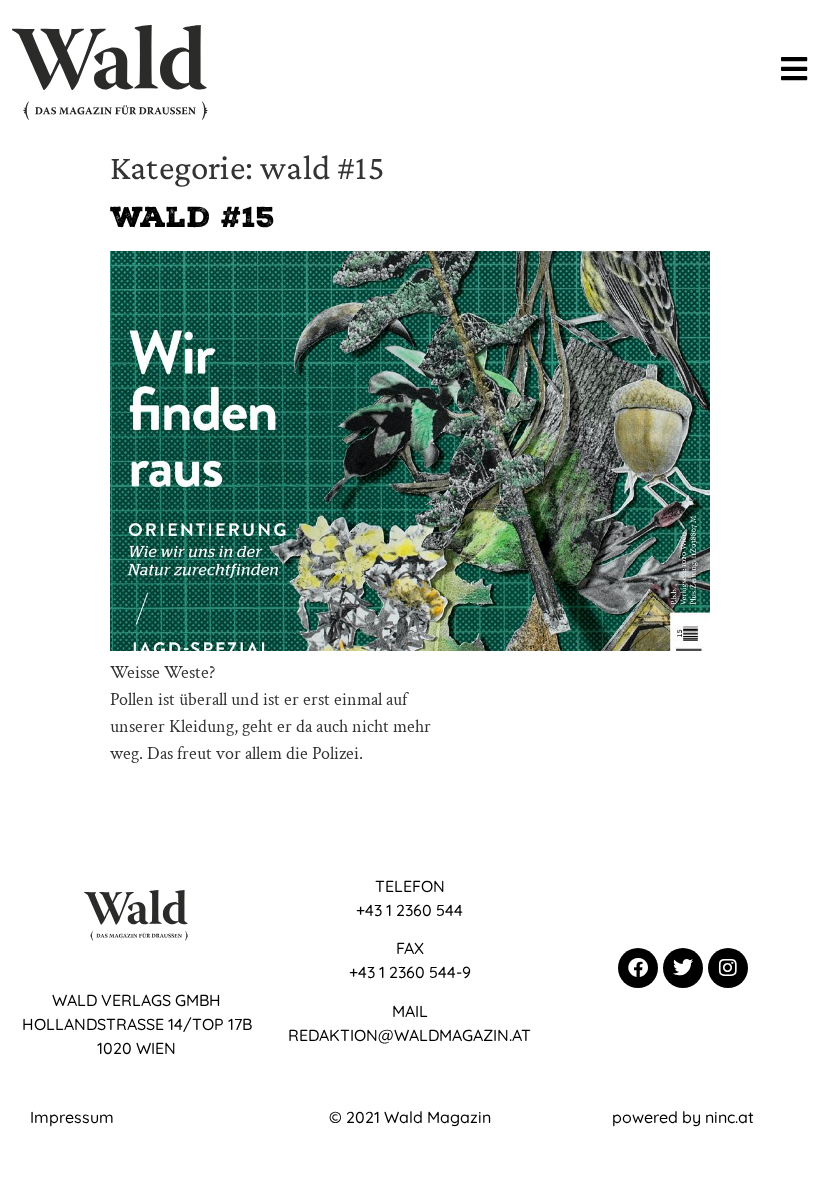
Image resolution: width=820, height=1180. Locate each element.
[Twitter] (683, 968)
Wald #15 (192, 217)
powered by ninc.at (683, 1117)
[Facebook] (638, 968)
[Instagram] (728, 968)
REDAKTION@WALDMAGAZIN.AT (409, 1035)
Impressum (72, 1117)
